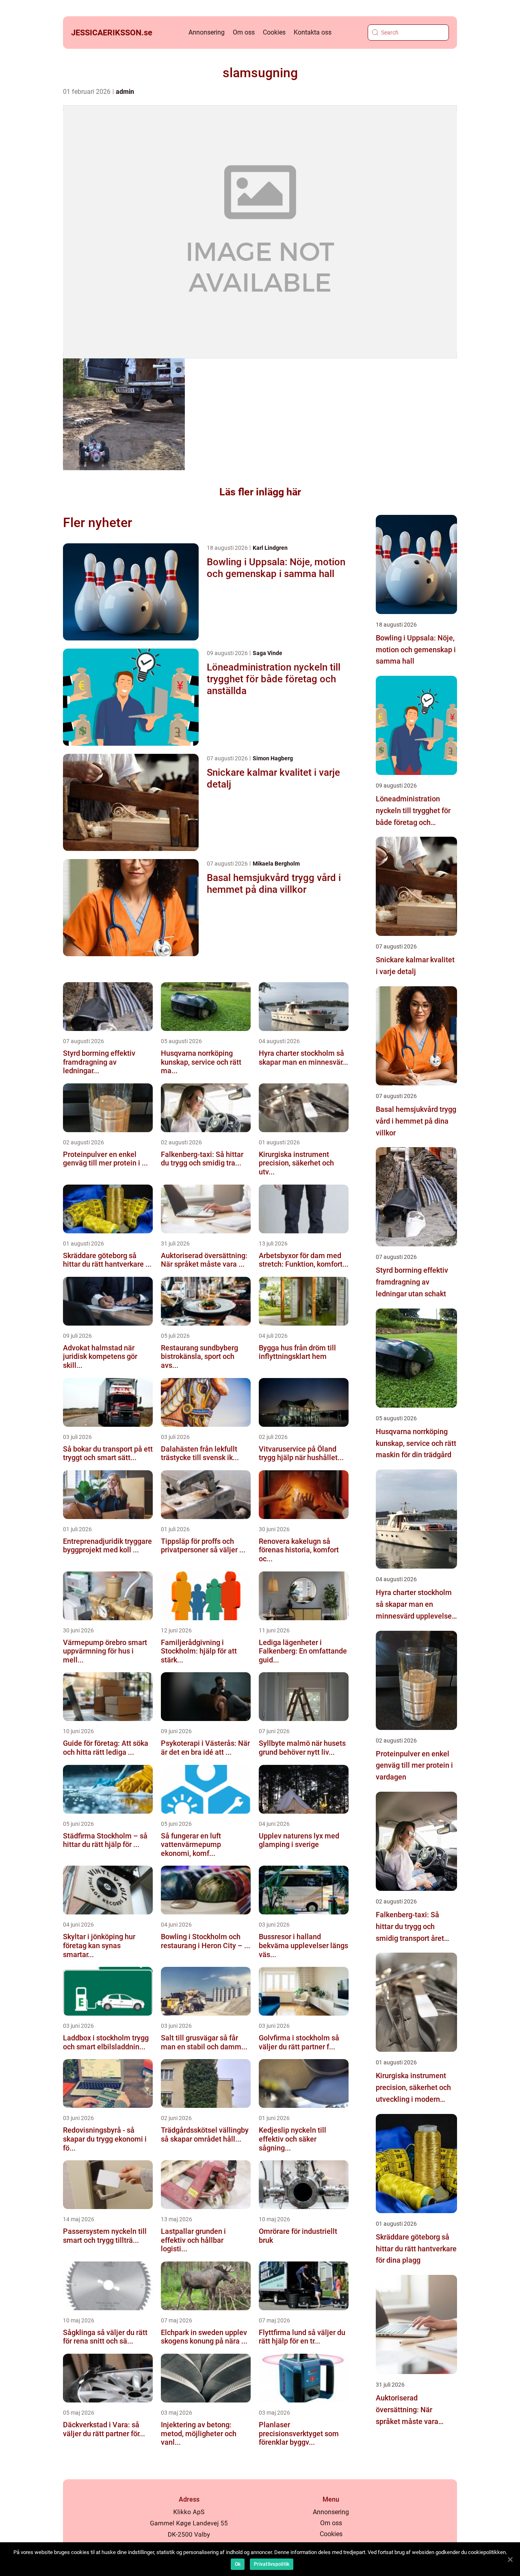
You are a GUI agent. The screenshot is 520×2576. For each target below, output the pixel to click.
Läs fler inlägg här (260, 492)
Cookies (274, 32)
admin (125, 92)
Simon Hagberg (273, 758)
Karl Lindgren (270, 548)
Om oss (244, 32)
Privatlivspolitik (272, 2564)
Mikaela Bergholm (276, 864)
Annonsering (207, 32)
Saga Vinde (268, 653)
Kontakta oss (313, 32)
